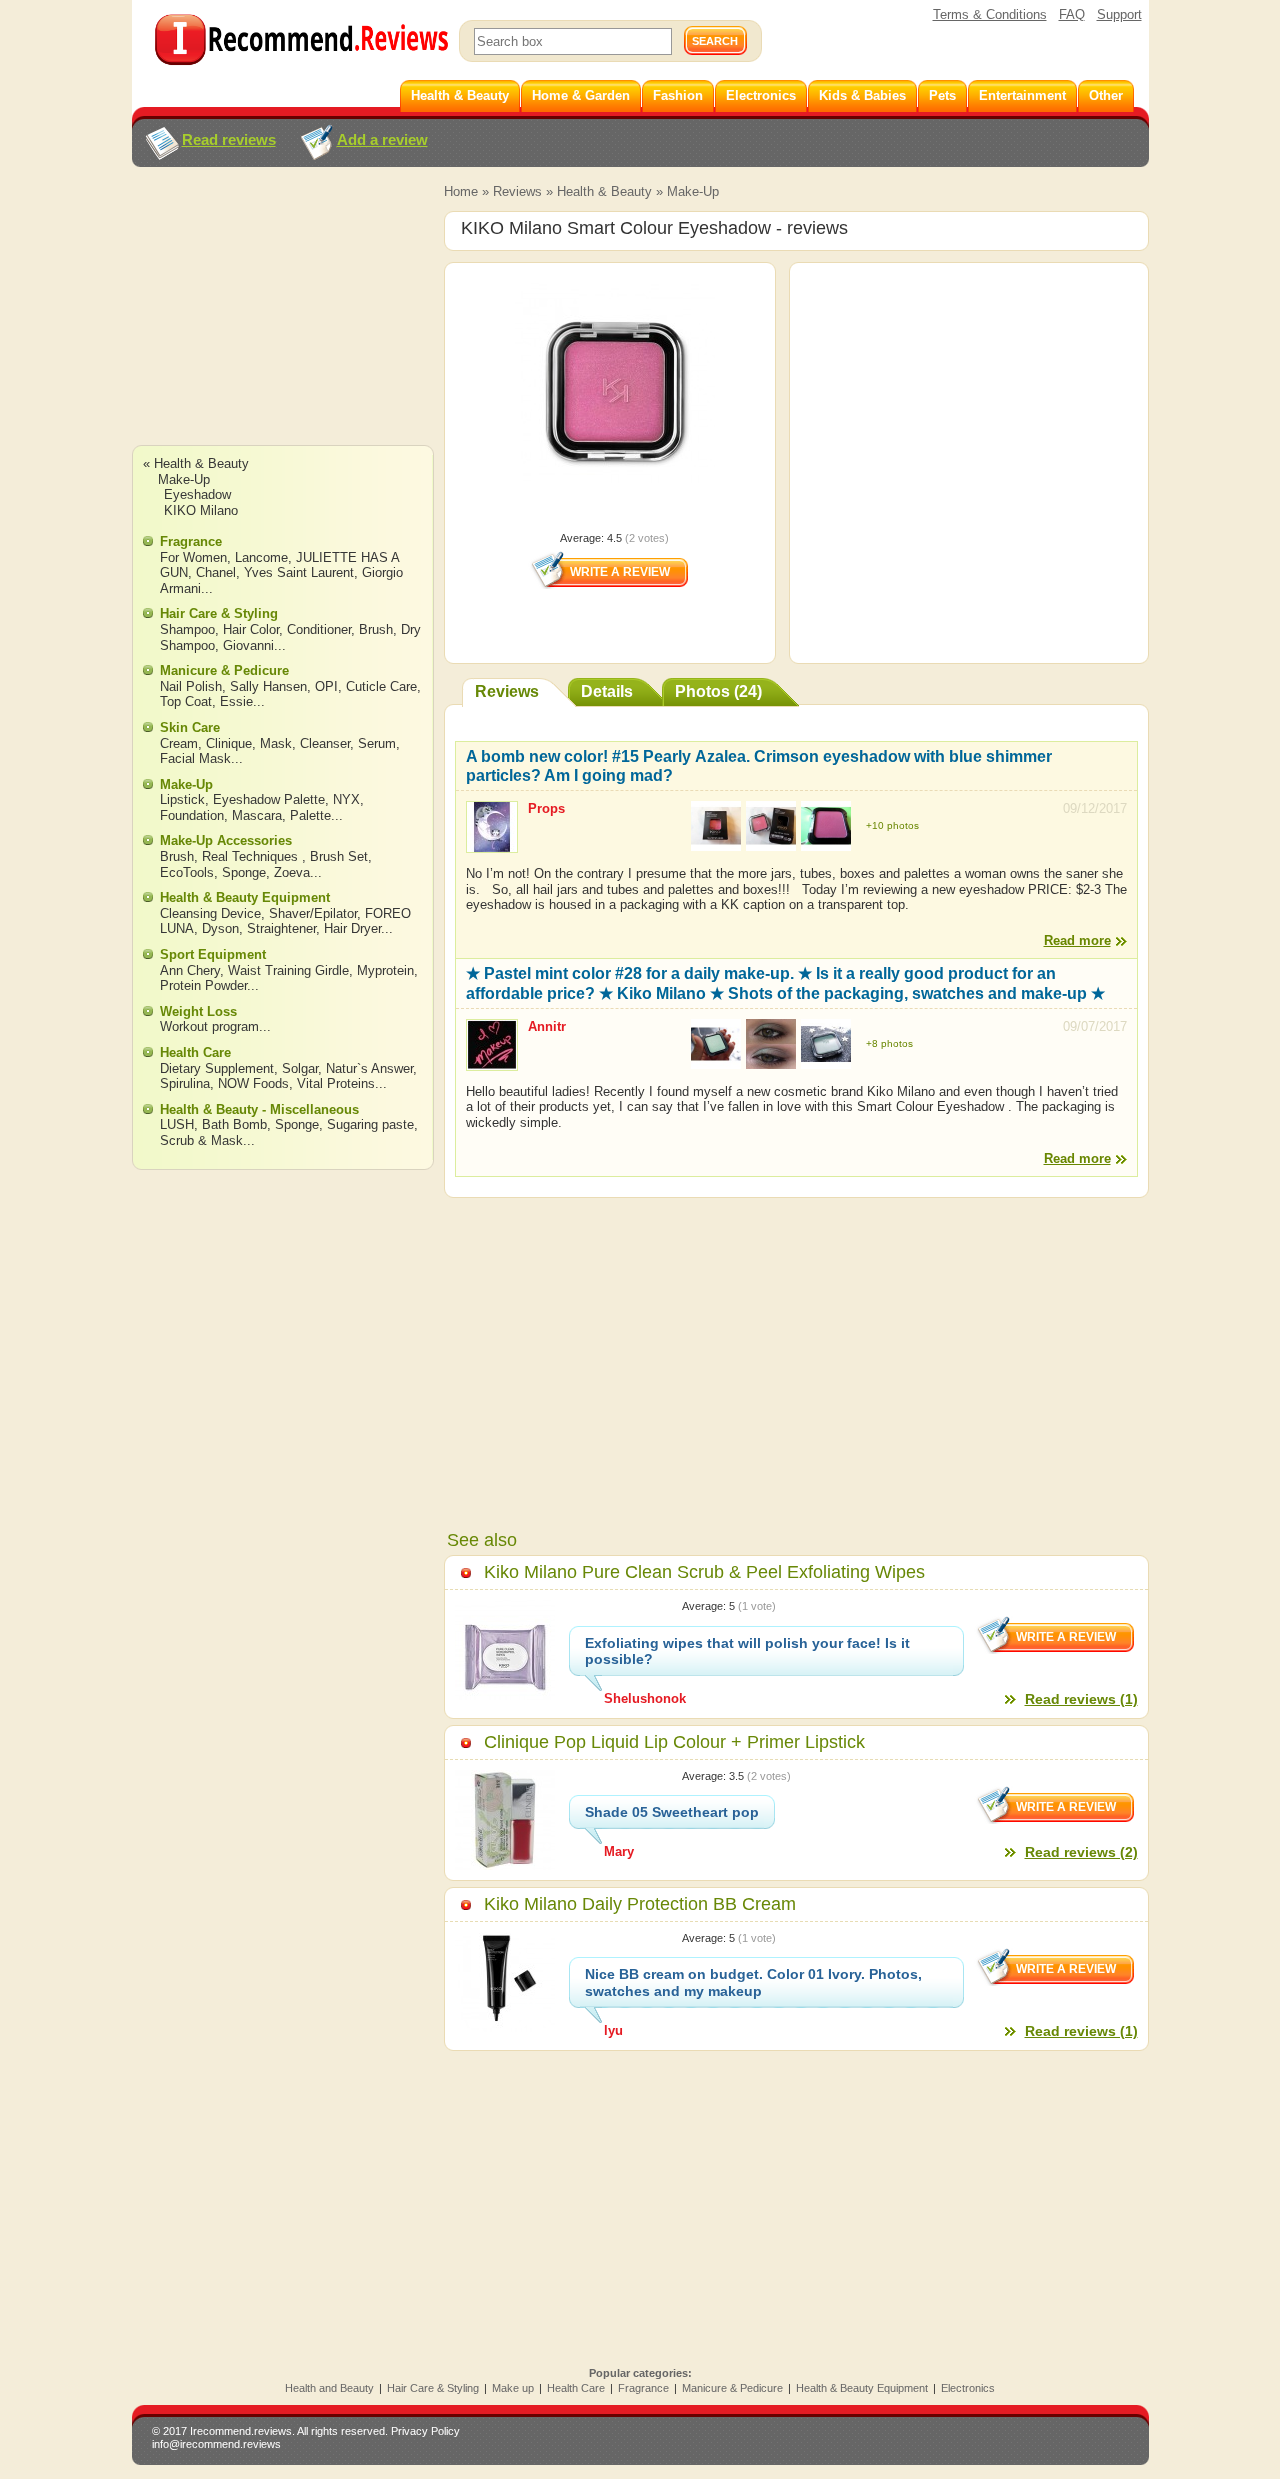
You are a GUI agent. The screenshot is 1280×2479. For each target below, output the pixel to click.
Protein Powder (203, 985)
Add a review (382, 139)
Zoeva (292, 872)
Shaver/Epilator (313, 913)
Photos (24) (718, 691)
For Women (193, 557)
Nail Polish (191, 686)
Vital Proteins (336, 1083)
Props (546, 808)
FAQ (1072, 14)
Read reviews (229, 139)
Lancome (261, 557)
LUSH (177, 1124)
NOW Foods (253, 1083)
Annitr (547, 1026)
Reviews (517, 191)
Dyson (220, 928)
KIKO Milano (201, 510)
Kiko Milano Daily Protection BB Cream (640, 1904)
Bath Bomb (234, 1124)
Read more (1077, 940)
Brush (376, 629)
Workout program (209, 1026)
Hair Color (251, 629)
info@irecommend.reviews (216, 2444)
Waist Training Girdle (288, 970)
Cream (179, 743)
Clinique (229, 743)
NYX (346, 799)
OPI (326, 686)
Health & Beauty (604, 191)
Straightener (281, 928)
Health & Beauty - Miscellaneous (259, 1109)
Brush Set (339, 856)
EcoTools (187, 872)
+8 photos (889, 1043)
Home (461, 191)
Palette (310, 815)
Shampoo (187, 629)
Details (607, 691)
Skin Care (190, 727)
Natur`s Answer (369, 1068)
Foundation (192, 815)
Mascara (257, 815)
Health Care (195, 1052)
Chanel (216, 572)
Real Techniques (252, 856)
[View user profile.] (492, 843)
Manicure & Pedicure (224, 670)
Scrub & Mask (201, 1140)
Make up (513, 2388)
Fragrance (191, 541)
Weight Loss (198, 1011)
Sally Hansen (268, 686)
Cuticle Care (381, 686)
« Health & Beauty (196, 463)
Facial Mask (195, 758)
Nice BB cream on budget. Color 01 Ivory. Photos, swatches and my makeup (753, 1982)
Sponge (244, 872)
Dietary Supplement (217, 1068)
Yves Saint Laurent (299, 572)
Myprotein (385, 970)
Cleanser (325, 743)
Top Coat (186, 701)
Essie (236, 701)
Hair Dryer (352, 928)
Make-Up (693, 191)
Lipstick (182, 799)
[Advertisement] (282, 325)
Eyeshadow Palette (269, 799)
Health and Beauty (329, 2388)
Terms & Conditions (990, 14)
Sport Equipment (213, 954)
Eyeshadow (197, 494)
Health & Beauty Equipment (245, 897)
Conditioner (319, 629)
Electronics (968, 2388)
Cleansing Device (210, 913)
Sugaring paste (370, 1124)
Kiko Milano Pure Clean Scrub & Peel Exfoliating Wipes (704, 1572)
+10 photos (892, 825)
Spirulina (185, 1083)
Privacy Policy (425, 2431)
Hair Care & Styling (219, 613)
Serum (377, 743)
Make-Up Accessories (226, 840)
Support (1119, 14)
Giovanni (248, 645)
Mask (276, 743)
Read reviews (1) (1081, 1699)
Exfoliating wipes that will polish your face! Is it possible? (747, 1651)
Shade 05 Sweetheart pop (672, 1812)
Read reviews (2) (1081, 1852)
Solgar (300, 1068)
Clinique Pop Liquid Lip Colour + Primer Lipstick (674, 1742)
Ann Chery (190, 970)
